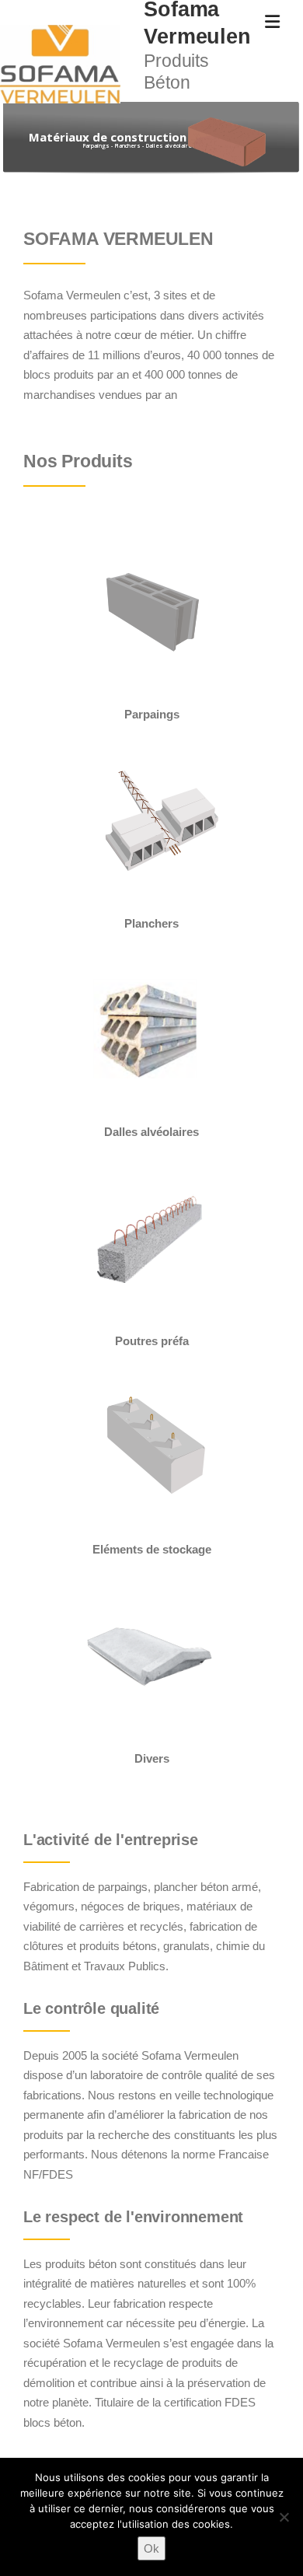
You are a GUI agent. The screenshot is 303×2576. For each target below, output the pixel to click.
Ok (151, 2548)
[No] (284, 2517)
